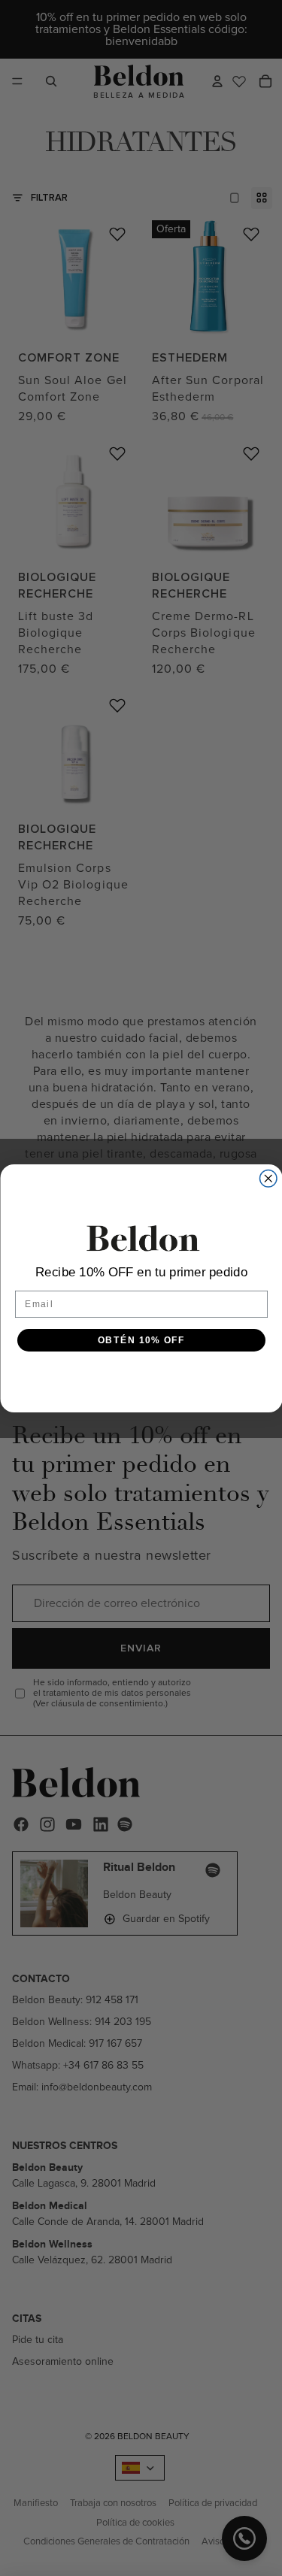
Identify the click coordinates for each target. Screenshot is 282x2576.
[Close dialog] (268, 1178)
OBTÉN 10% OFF (141, 1340)
